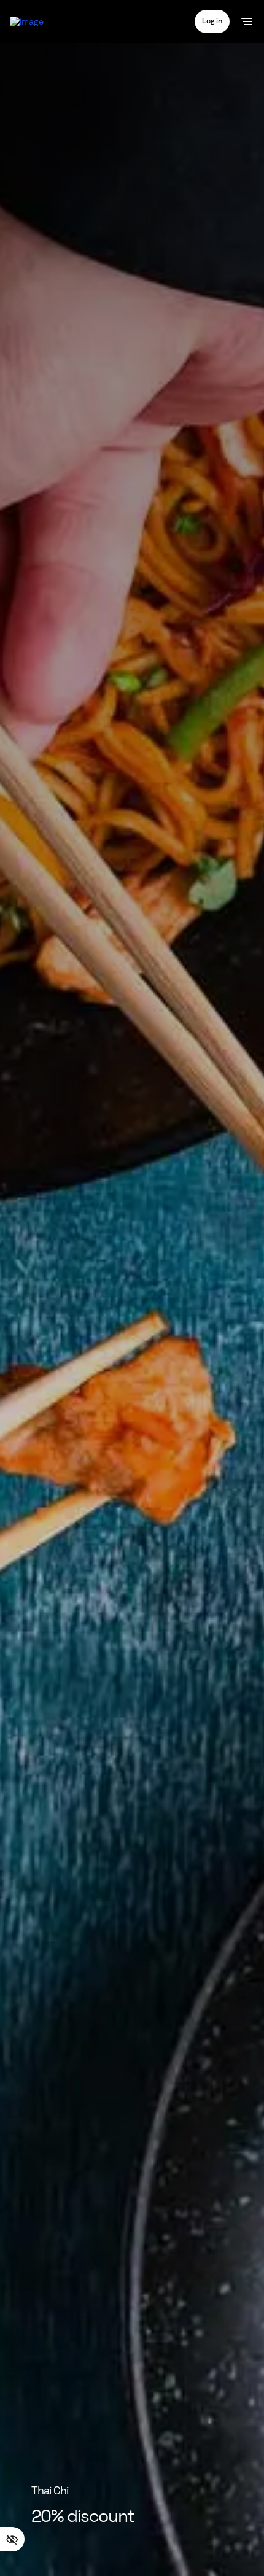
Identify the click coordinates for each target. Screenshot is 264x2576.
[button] (212, 21)
